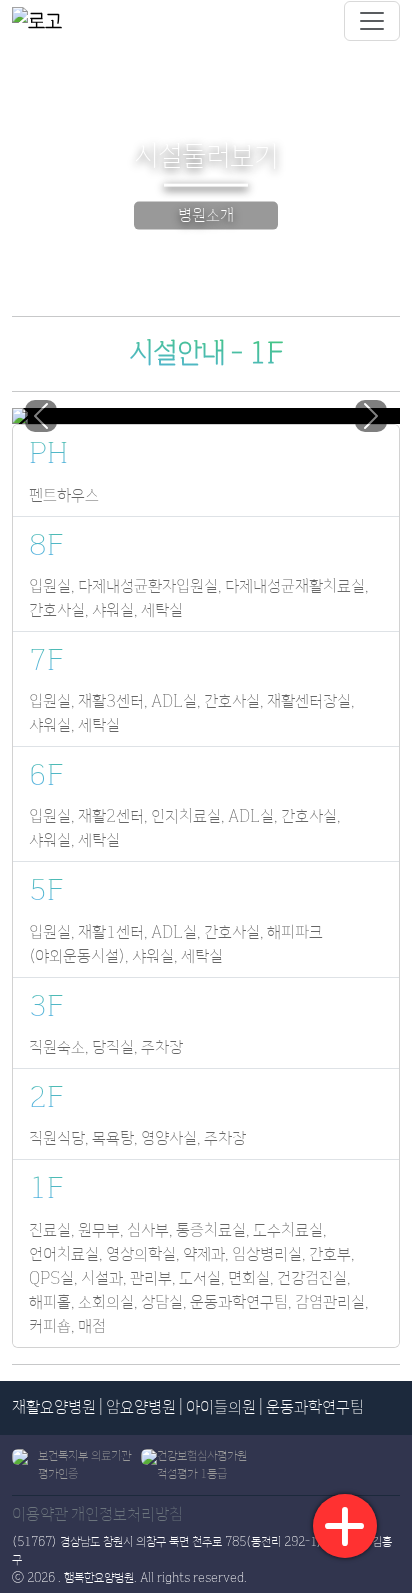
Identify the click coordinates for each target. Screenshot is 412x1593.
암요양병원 (141, 1407)
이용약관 (40, 1514)
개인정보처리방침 (127, 1514)
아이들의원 (221, 1407)
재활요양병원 (54, 1407)
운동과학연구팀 (315, 1407)
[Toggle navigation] (372, 21)
